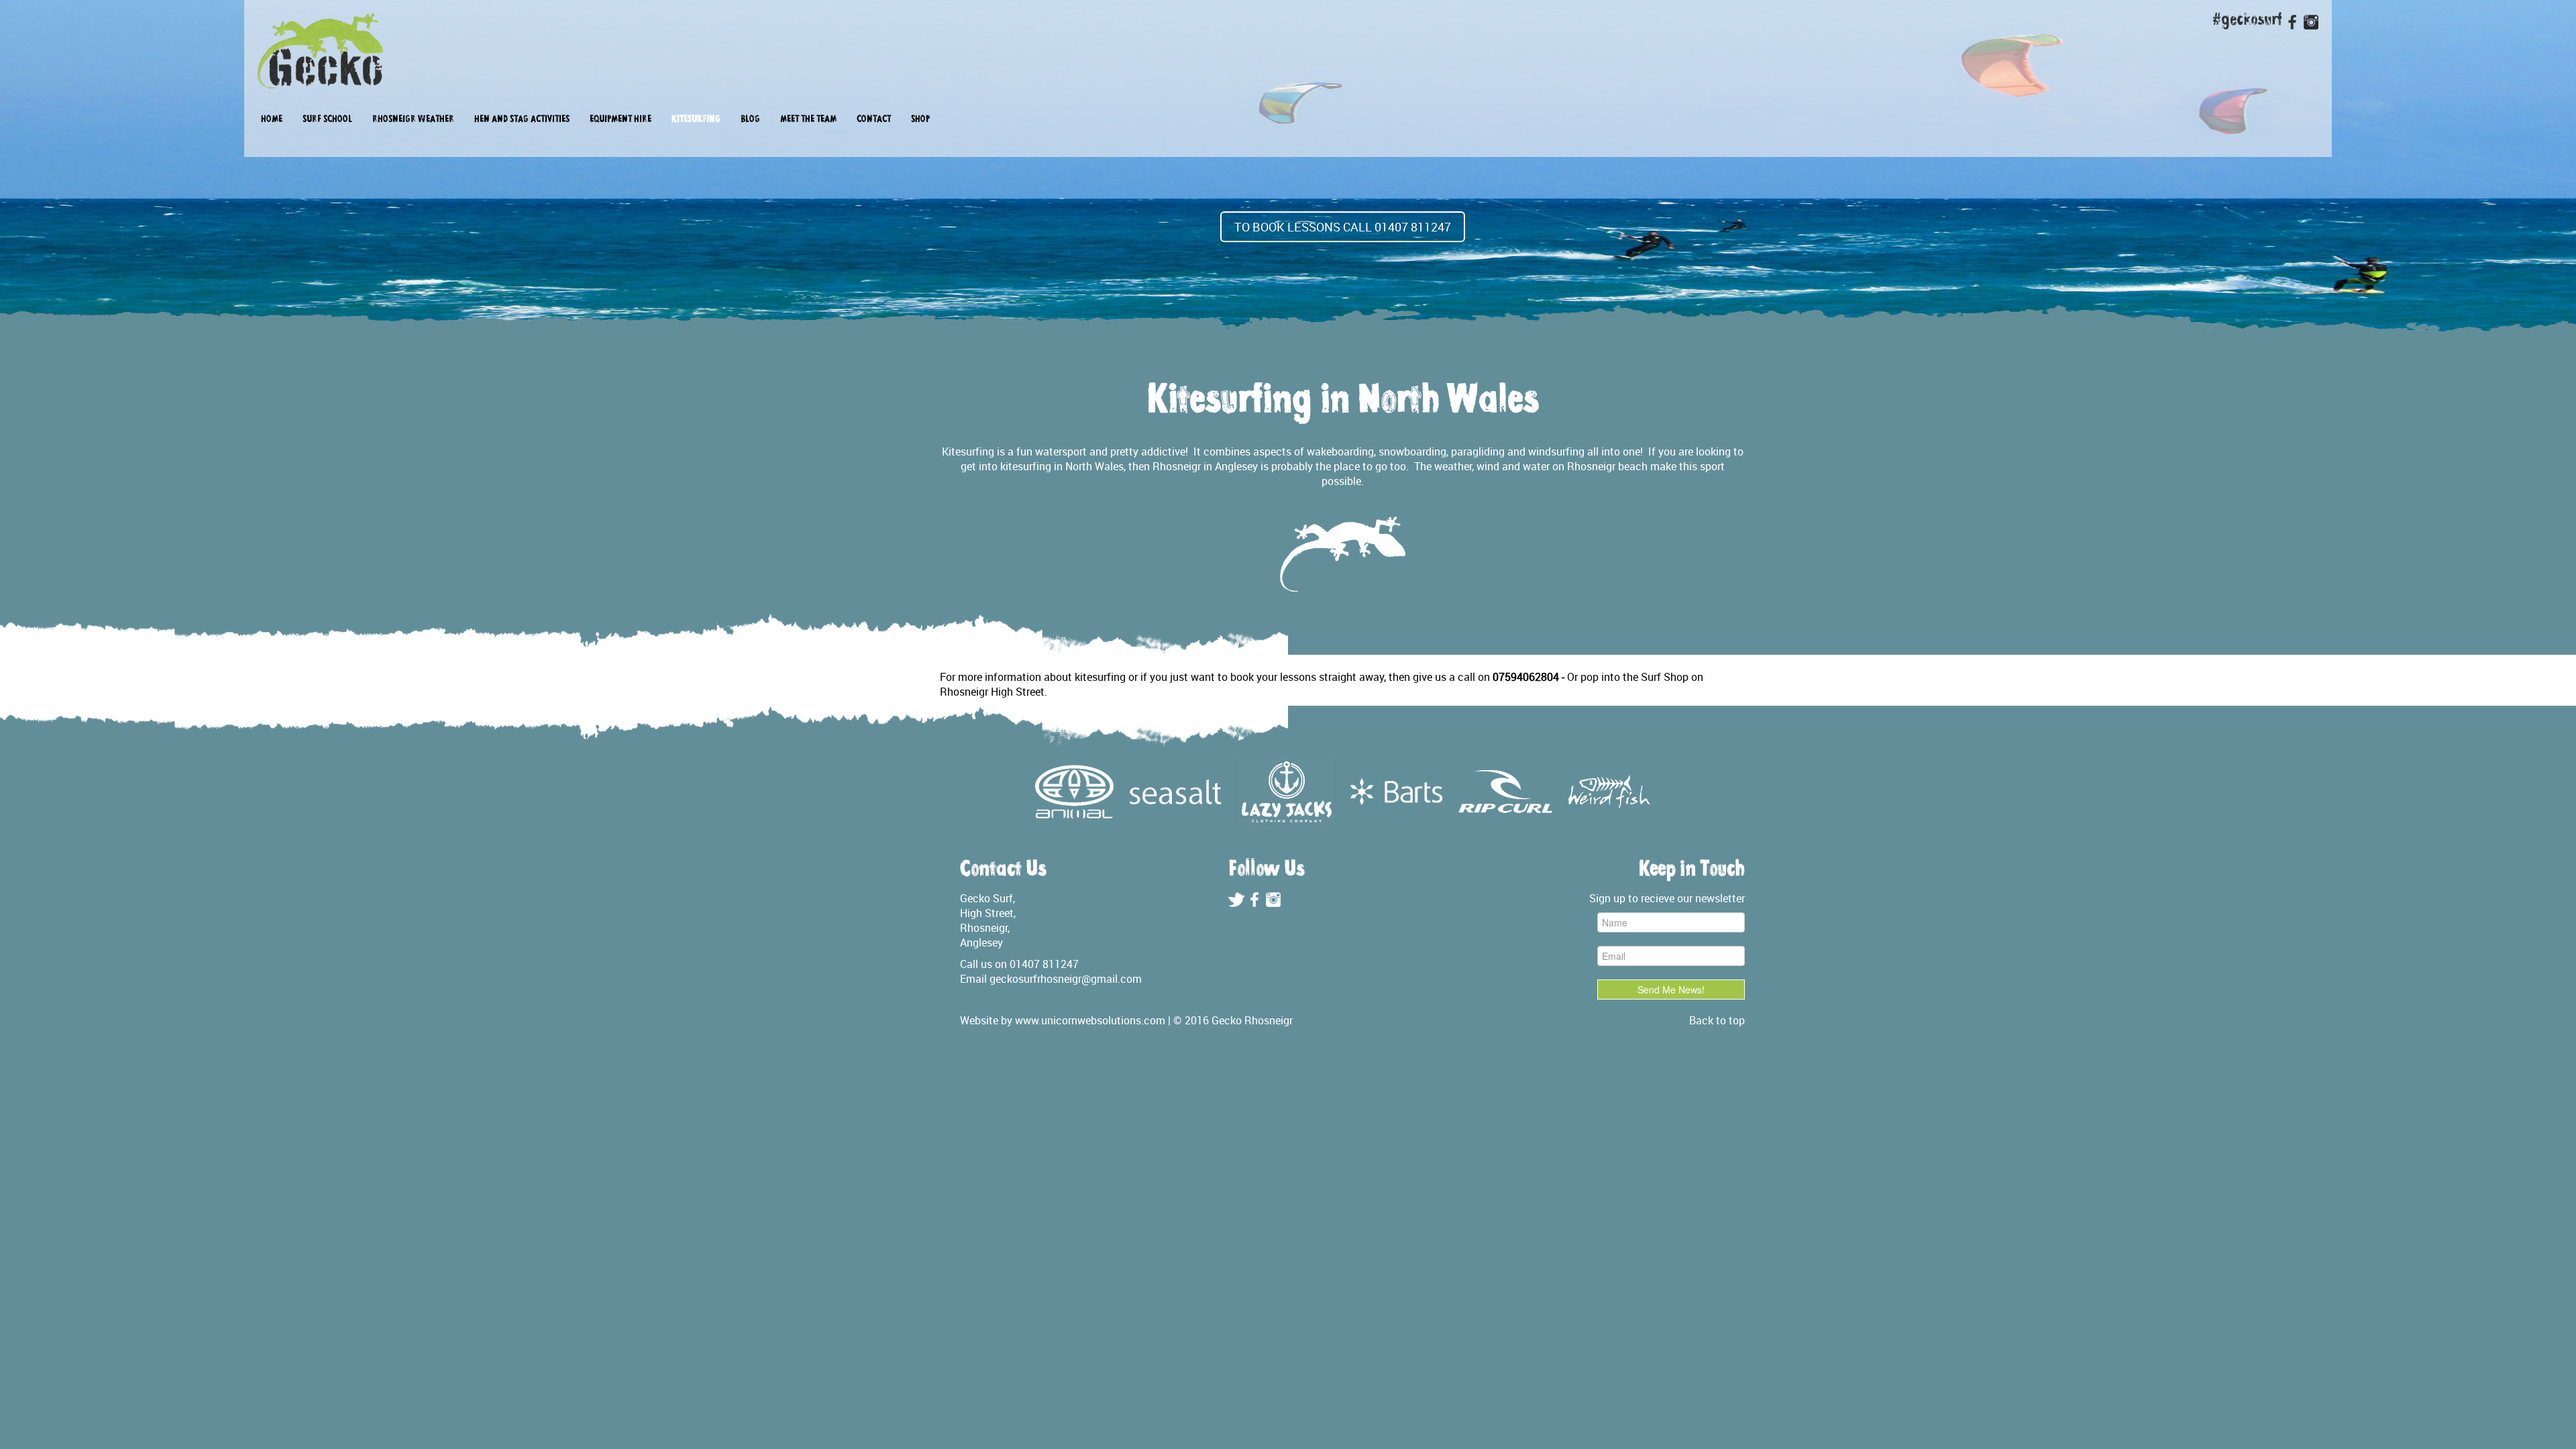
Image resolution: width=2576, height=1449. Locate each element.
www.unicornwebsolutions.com (1090, 1020)
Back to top (1717, 1020)
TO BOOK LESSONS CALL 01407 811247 (1343, 227)
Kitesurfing (696, 120)
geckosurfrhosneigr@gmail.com (1066, 979)
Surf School (327, 120)
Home (272, 120)
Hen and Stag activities (522, 120)
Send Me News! (1671, 989)
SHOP (920, 120)
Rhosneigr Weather (413, 120)
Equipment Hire (621, 120)
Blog (750, 120)
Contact (874, 120)
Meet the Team (808, 120)
